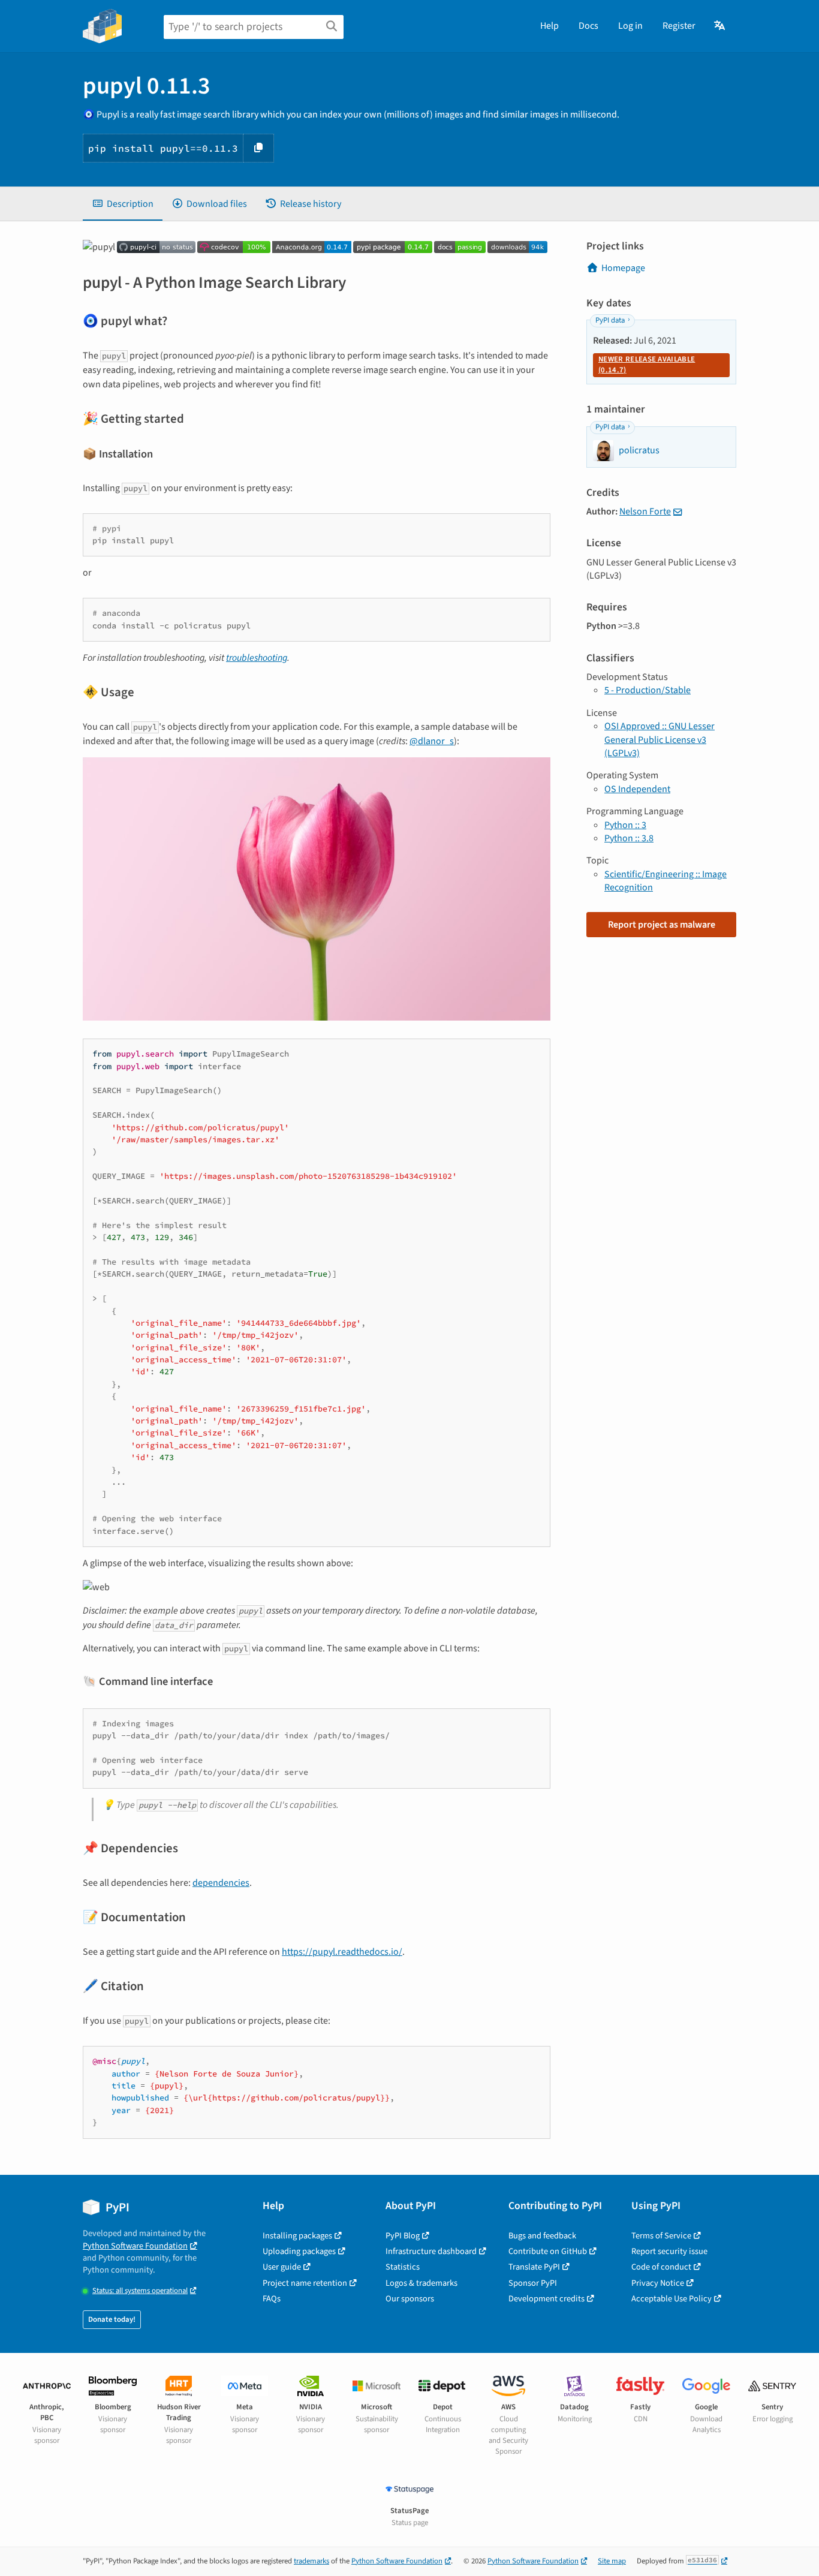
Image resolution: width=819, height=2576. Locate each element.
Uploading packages (299, 2251)
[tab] (123, 204)
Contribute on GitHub (548, 2251)
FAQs (272, 2299)
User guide (282, 2267)
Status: (140, 2291)
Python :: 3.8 (629, 838)
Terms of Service (661, 2236)
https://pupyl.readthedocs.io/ (342, 1952)
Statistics (403, 2267)
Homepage (623, 268)
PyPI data (610, 320)
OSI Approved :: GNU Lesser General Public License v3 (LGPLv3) (660, 740)
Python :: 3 (625, 825)
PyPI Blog (403, 2236)
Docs (588, 26)
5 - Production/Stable (648, 690)
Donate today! (112, 2319)
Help (549, 26)
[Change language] (720, 26)
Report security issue (669, 2251)
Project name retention (305, 2283)
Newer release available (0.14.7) (647, 365)
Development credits (546, 2299)
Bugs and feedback (542, 2236)
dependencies (221, 1883)
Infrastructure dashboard (431, 2251)
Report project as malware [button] (662, 925)
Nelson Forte (645, 511)
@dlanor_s (432, 741)
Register (679, 26)
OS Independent (637, 789)
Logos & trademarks (421, 2283)
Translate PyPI (534, 2267)
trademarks (311, 2561)
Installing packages (297, 2236)
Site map (612, 2561)
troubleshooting (257, 658)
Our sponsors (410, 2299)
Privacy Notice (658, 2283)
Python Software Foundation (135, 2246)
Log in (630, 26)
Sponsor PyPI (533, 2283)
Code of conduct (661, 2267)
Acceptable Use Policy (672, 2299)
